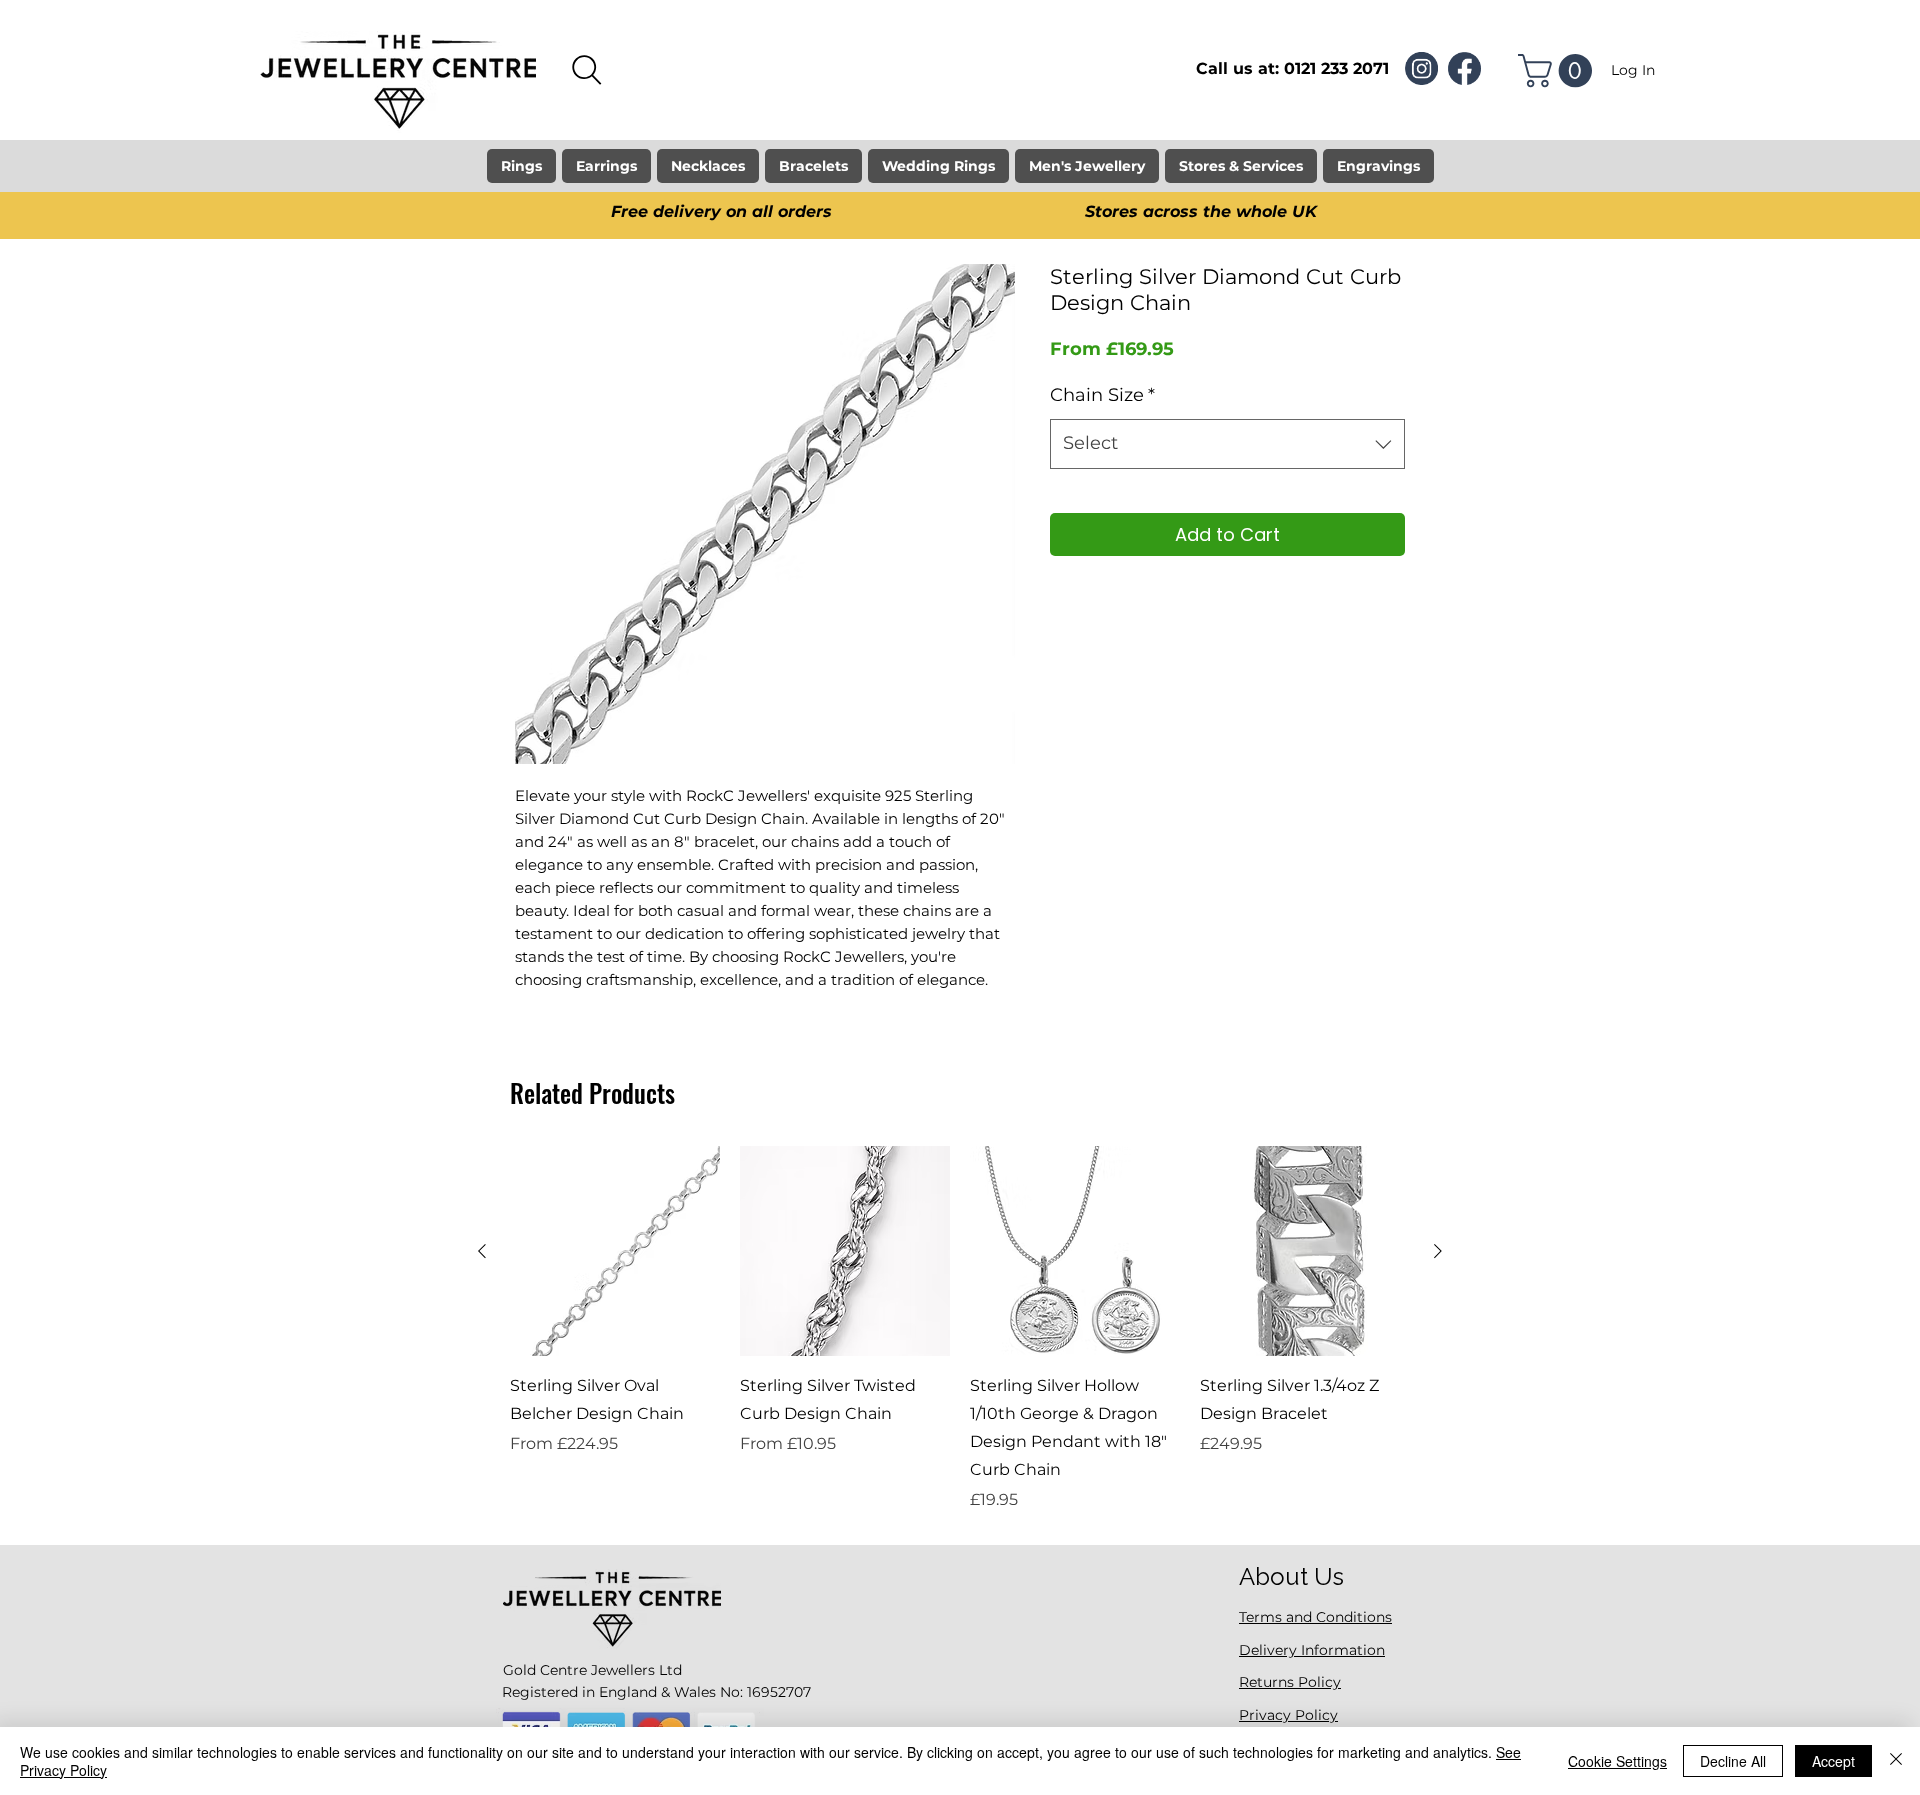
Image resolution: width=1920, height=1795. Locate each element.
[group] (960, 1329)
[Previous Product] (482, 1251)
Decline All (1733, 1761)
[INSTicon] (1421, 68)
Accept (1833, 1761)
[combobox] (1227, 444)
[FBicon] (1464, 68)
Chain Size (1102, 395)
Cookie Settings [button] (1617, 1761)
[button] (1559, 70)
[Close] (1896, 1761)
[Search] (587, 70)
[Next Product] (1438, 1251)
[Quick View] (615, 1251)
